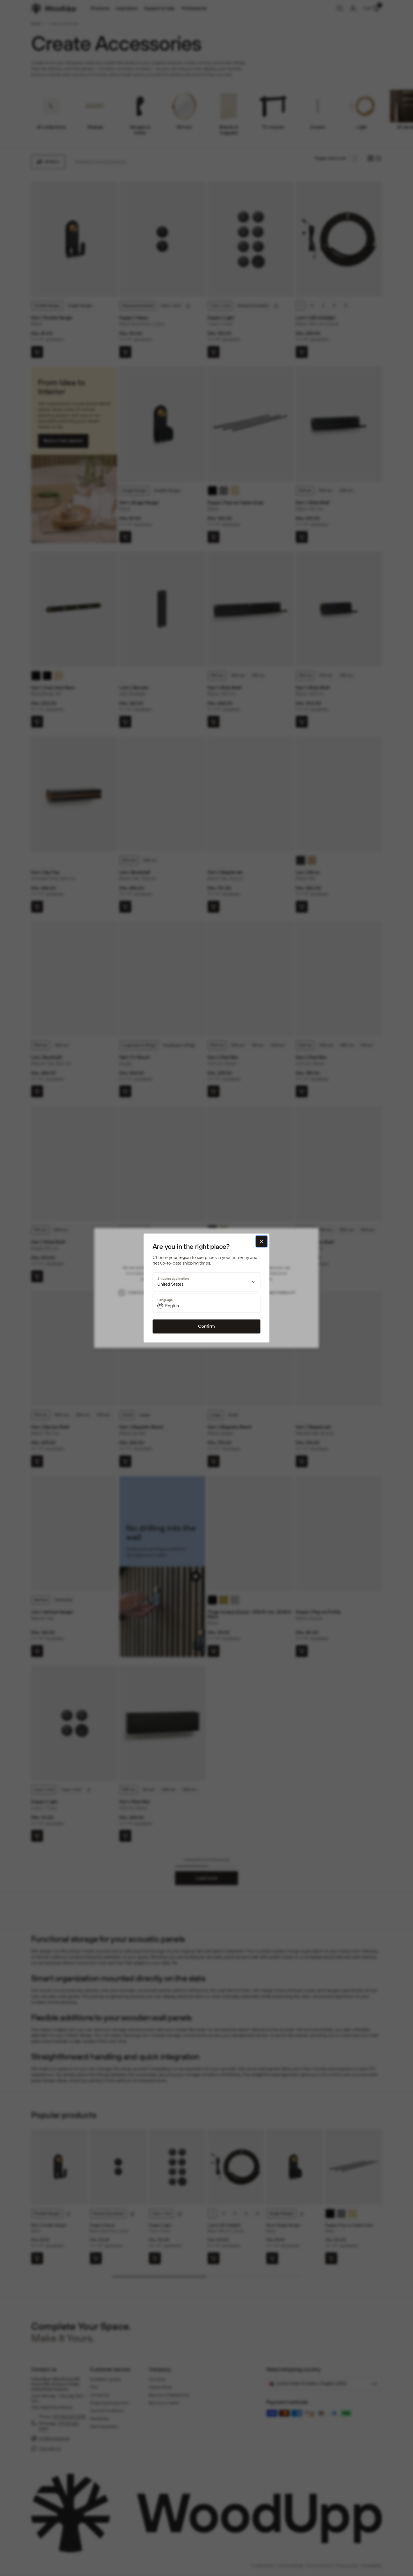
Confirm (206, 1326)
